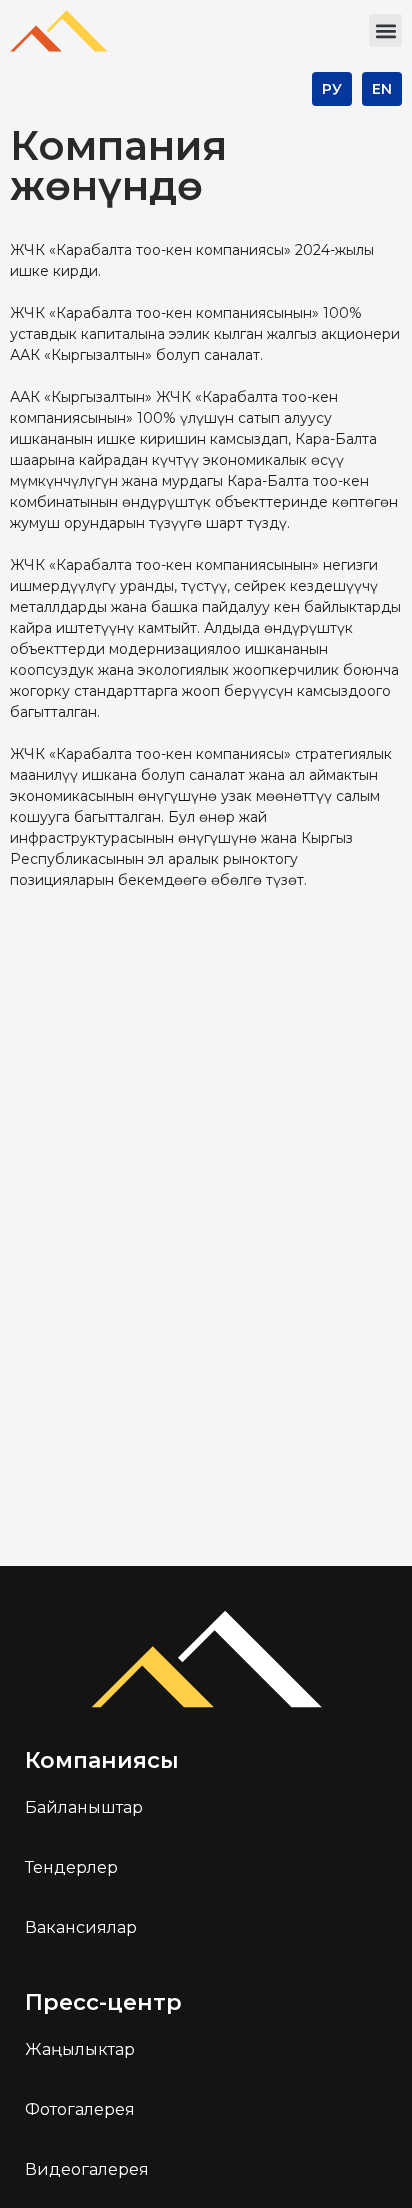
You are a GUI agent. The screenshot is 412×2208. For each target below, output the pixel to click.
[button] (385, 30)
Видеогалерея (87, 2169)
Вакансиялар (81, 1927)
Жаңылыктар (80, 2049)
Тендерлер (71, 1867)
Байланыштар (84, 1807)
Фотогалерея (80, 2109)
